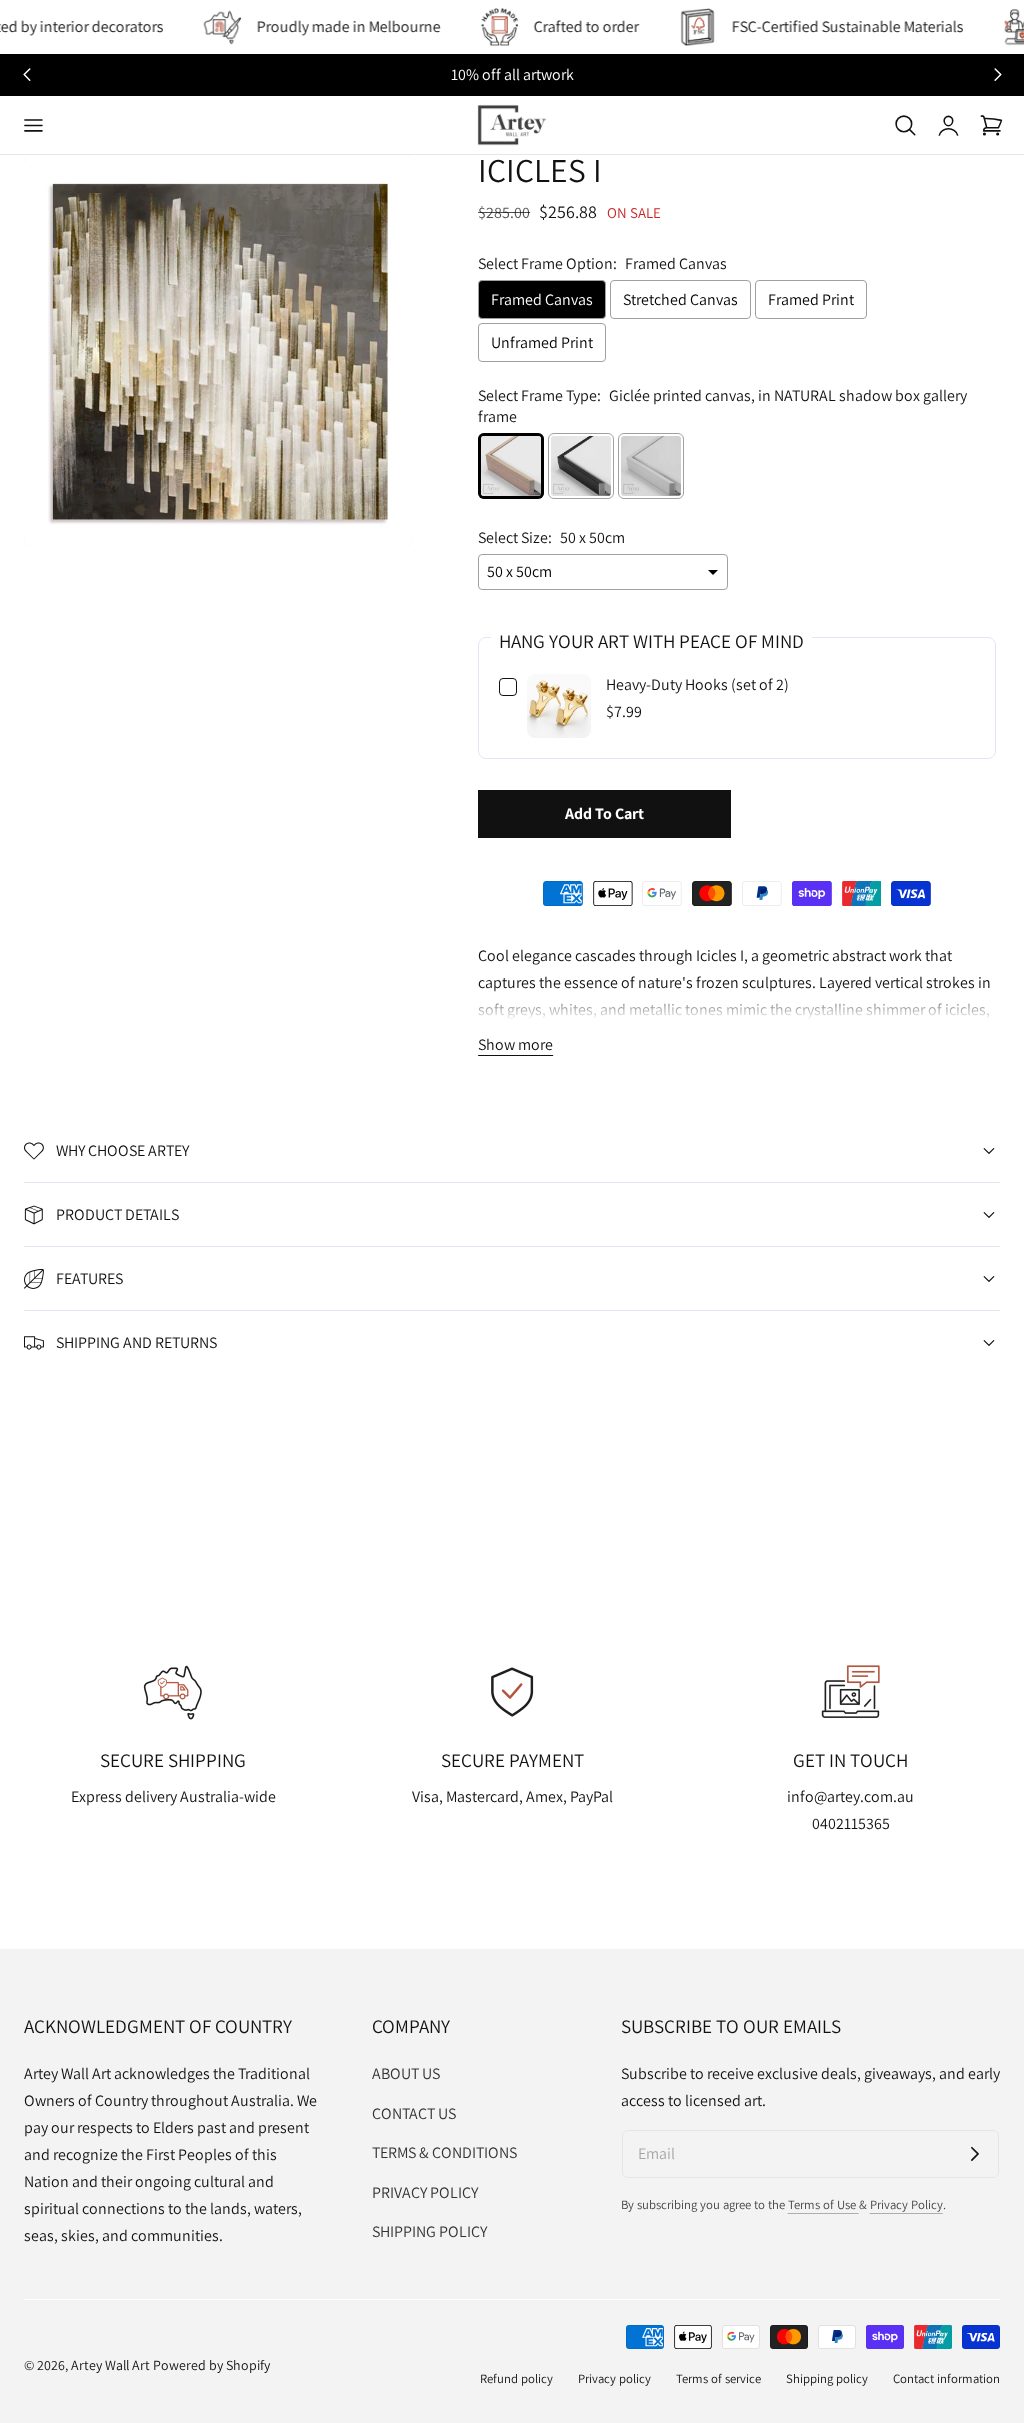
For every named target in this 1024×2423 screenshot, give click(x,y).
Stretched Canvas (680, 299)
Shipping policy (827, 2378)
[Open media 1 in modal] (377, 192)
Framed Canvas (542, 299)
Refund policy (516, 2378)
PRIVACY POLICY (425, 2191)
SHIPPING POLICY (429, 2231)
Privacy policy (614, 2378)
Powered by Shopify (211, 2365)
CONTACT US (414, 2112)
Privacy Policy (906, 2204)
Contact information (946, 2378)
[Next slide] (997, 75)
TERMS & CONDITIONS (444, 2152)
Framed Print (811, 299)
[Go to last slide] (26, 75)
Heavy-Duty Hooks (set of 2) (697, 684)
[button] (33, 125)
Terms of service (718, 2378)
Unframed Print (542, 342)
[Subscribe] (975, 2154)
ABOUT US (406, 2073)
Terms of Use (823, 2204)
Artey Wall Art (110, 2365)
